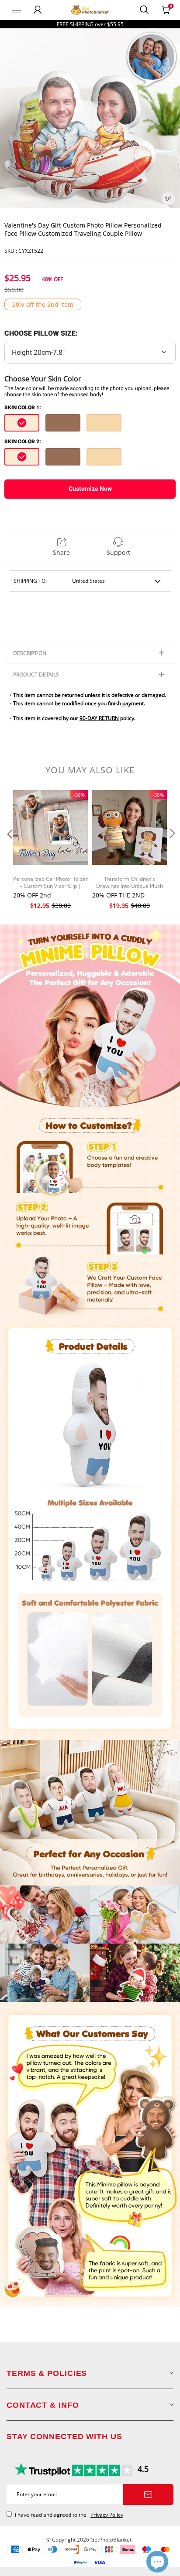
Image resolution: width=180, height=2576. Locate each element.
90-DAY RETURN (99, 718)
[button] (9, 851)
